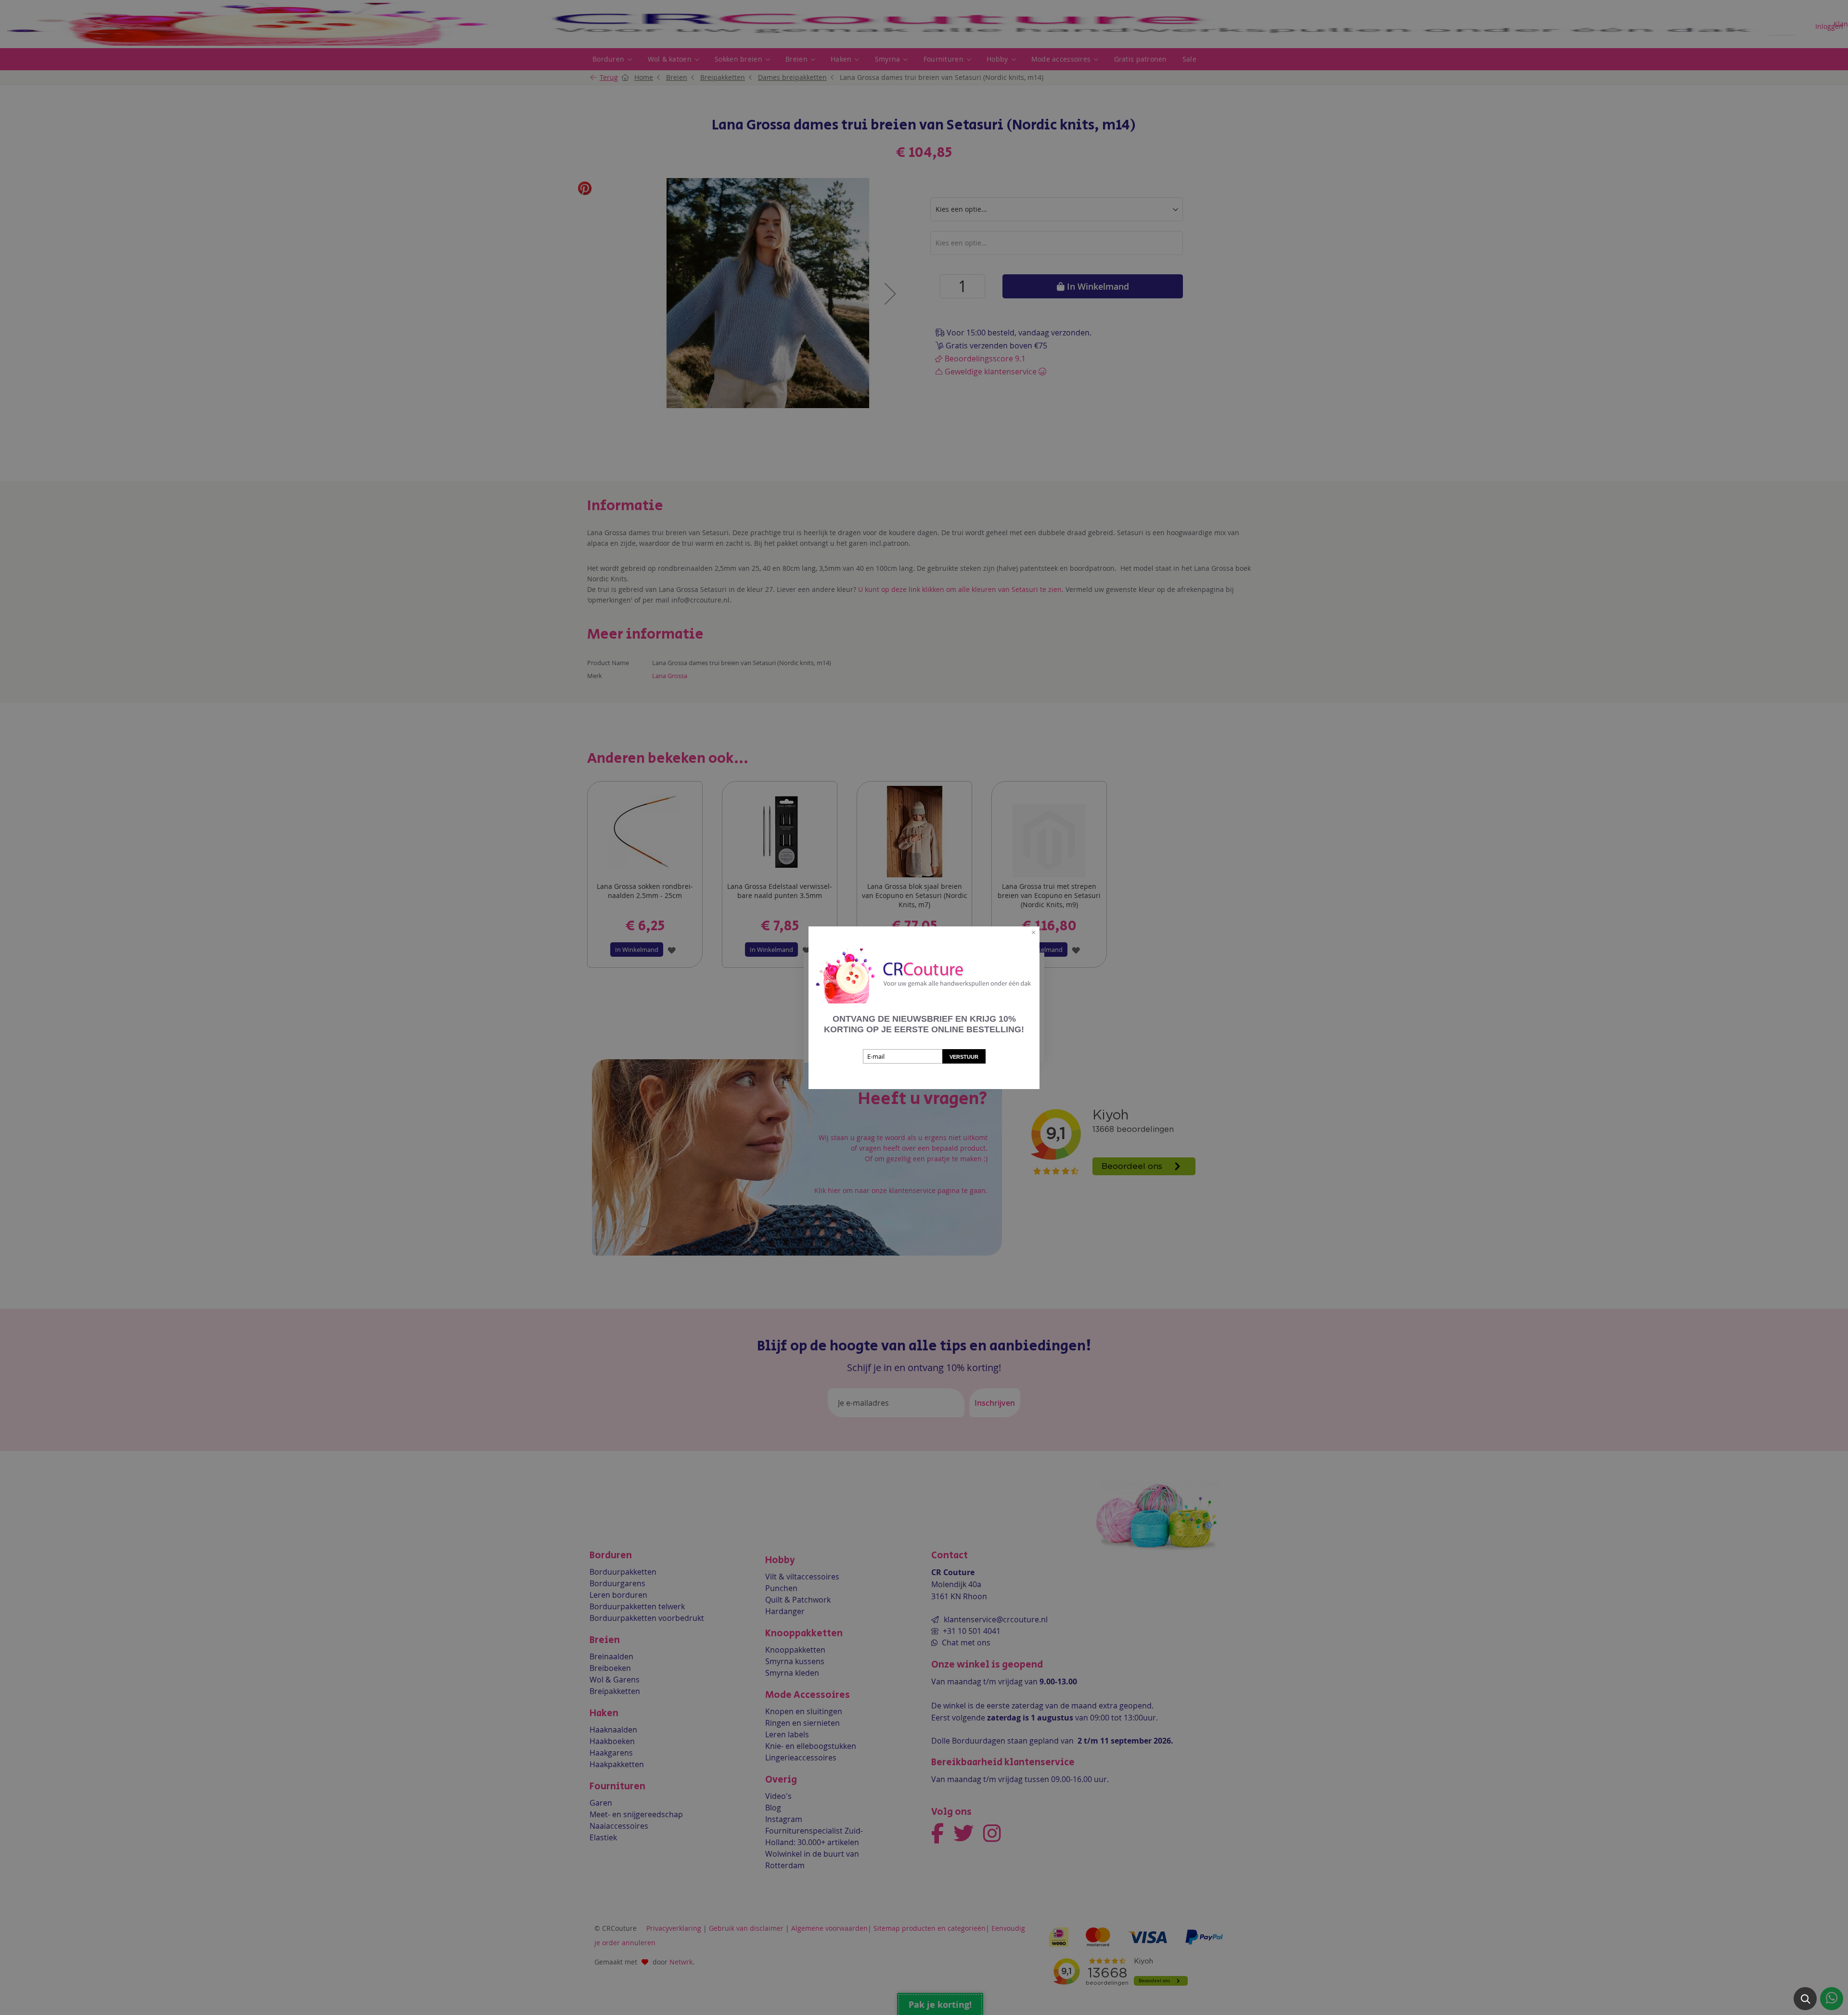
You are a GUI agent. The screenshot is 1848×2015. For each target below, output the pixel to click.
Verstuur (964, 1057)
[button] (1805, 1999)
